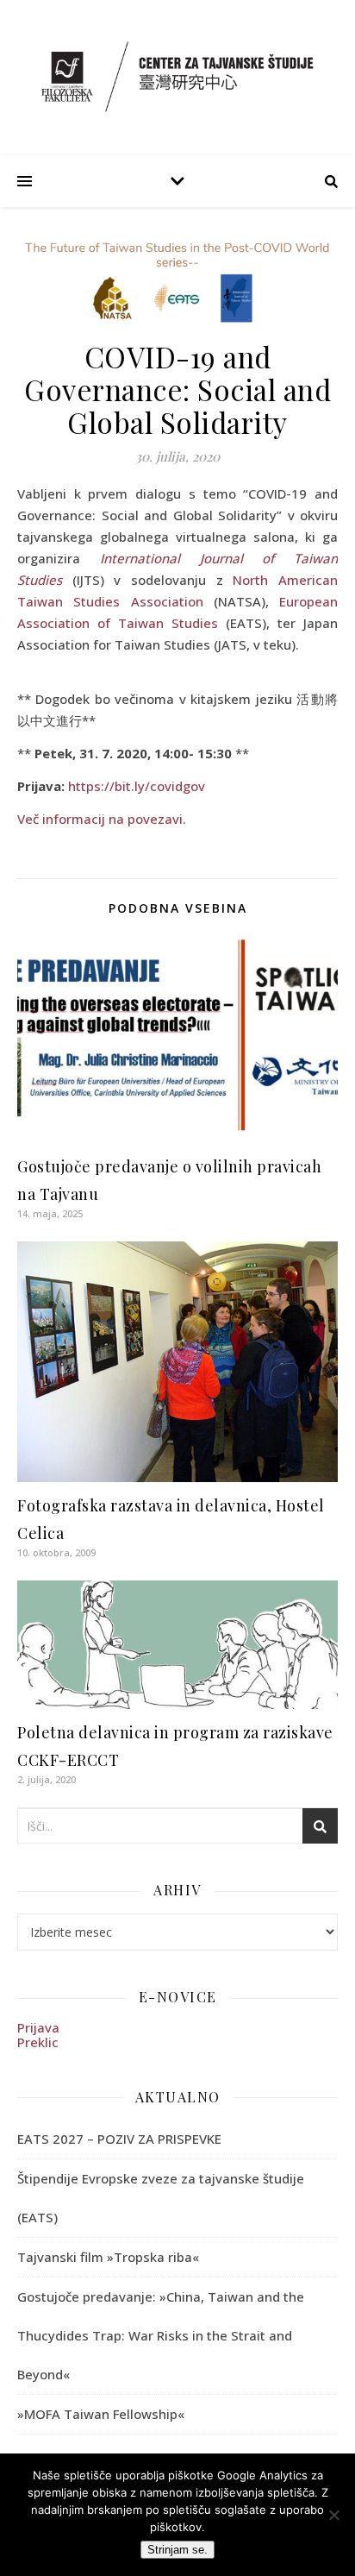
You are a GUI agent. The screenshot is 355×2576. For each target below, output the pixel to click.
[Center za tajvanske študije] (177, 76)
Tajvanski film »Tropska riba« (108, 2257)
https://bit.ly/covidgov (137, 786)
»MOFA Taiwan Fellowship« (101, 2414)
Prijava (38, 2027)
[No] (333, 2515)
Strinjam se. (177, 2550)
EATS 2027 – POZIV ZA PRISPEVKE (119, 2139)
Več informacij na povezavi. (102, 819)
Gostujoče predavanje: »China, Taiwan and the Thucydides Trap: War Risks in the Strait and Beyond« (161, 2335)
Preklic (38, 2042)
